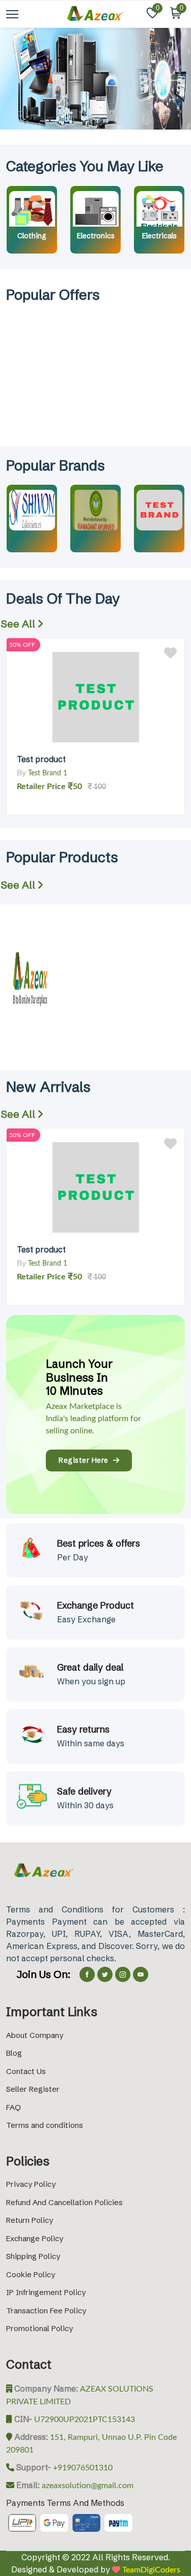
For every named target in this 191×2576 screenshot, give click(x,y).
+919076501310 (82, 2468)
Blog (14, 2053)
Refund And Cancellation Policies (64, 2202)
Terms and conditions (45, 2125)
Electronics (96, 236)
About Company (35, 2035)
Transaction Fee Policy (46, 2311)
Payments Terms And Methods (65, 2503)
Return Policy (30, 2220)
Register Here (86, 1460)
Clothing (32, 236)
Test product (41, 759)
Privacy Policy (31, 2184)
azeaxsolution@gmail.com (87, 2486)
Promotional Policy (39, 2328)
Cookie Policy (31, 2274)
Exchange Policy (35, 2238)
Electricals (159, 236)
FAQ (13, 2107)
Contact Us (26, 2071)
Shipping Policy (33, 2256)
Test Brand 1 (48, 773)
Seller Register (33, 2089)
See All (19, 624)
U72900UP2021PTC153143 (84, 2420)
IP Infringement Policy (46, 2292)
